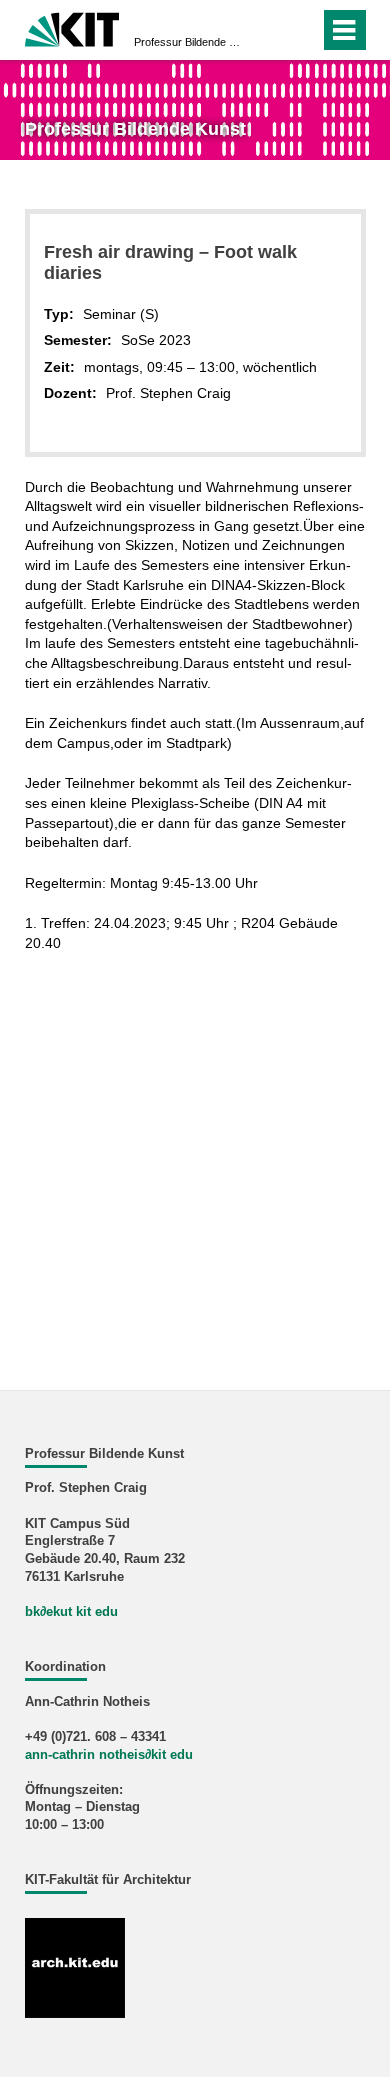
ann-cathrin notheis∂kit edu (109, 1755)
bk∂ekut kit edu (71, 1612)
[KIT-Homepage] (72, 27)
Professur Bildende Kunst (189, 42)
